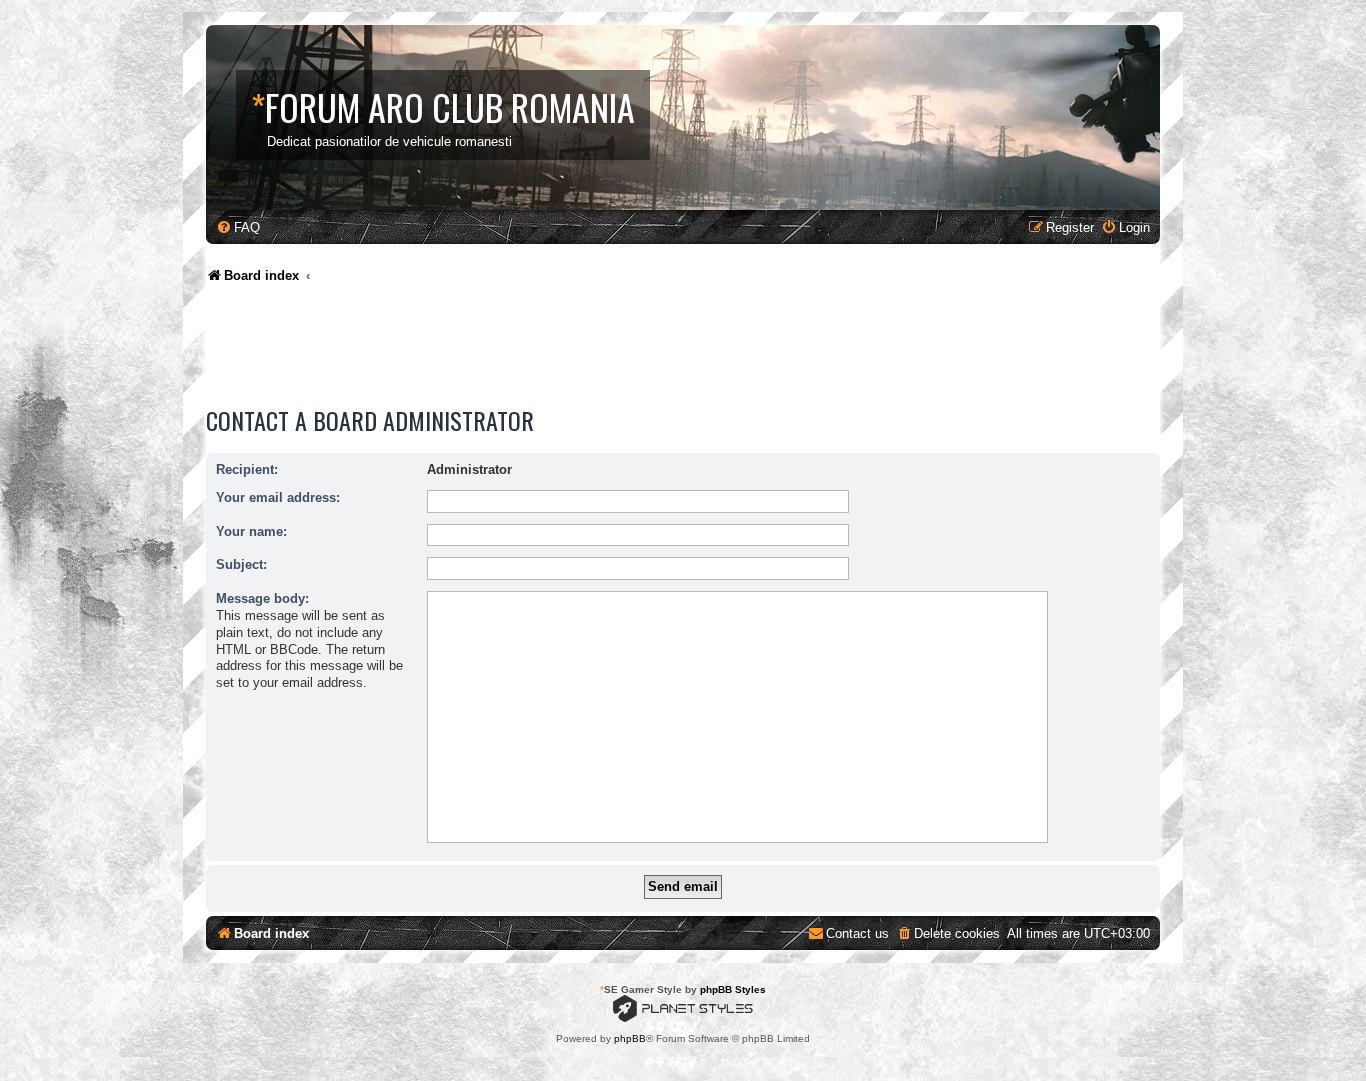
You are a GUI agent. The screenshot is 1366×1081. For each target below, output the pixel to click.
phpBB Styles (733, 989)
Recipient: (247, 469)
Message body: (262, 598)
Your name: (251, 531)
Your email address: (278, 497)
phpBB (630, 1038)
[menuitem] (238, 227)
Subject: (241, 564)
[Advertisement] (570, 350)
